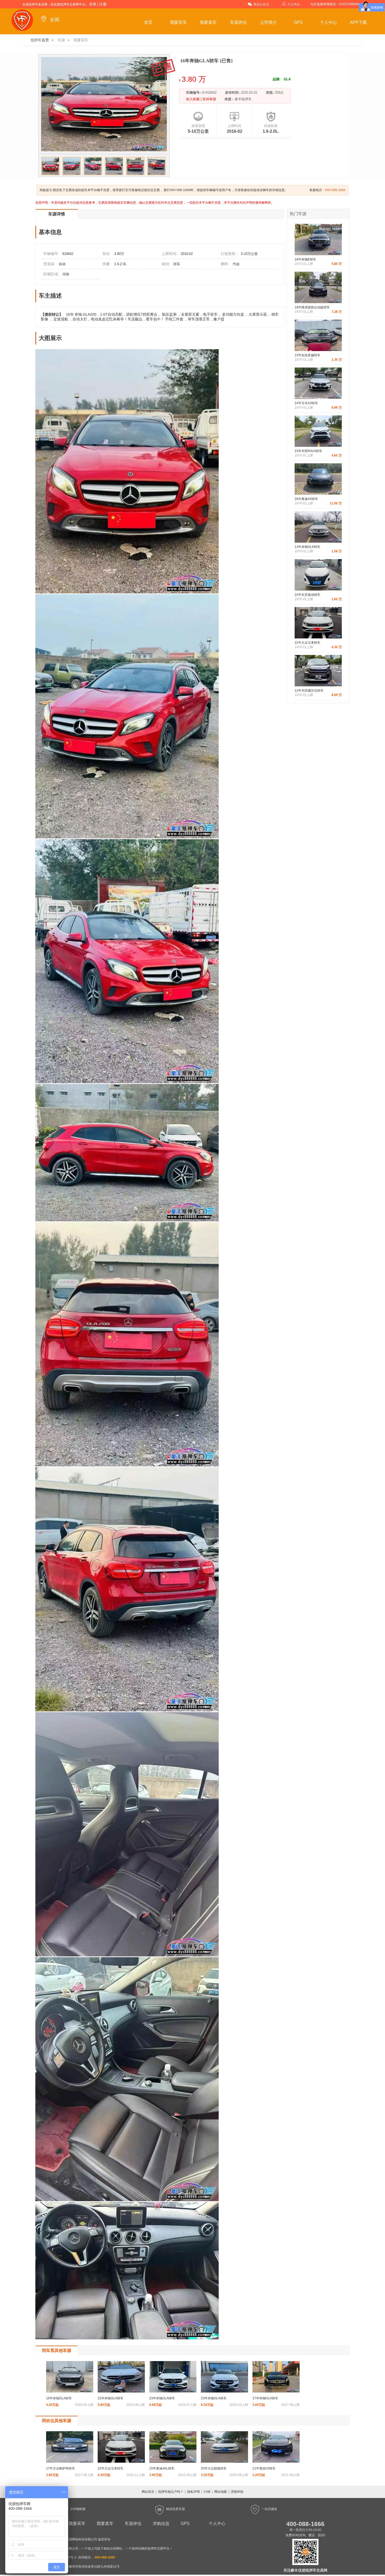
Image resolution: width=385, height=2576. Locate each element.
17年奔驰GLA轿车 (265, 2398)
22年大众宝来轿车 (307, 643)
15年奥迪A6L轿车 (162, 2468)
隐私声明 (194, 2492)
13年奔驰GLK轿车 (307, 547)
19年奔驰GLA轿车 (59, 2398)
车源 (61, 40)
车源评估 (238, 22)
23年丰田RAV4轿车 (308, 451)
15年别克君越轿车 (307, 355)
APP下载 (358, 22)
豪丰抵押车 (243, 99)
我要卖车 (208, 22)
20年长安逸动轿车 (307, 595)
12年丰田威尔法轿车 (309, 691)
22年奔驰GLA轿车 (111, 2398)
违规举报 (237, 2492)
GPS (298, 22)
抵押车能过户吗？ (171, 2492)
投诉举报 (209, 99)
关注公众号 (261, 4)
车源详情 (57, 214)
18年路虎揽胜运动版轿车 (312, 307)
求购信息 (161, 2524)
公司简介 (268, 22)
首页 (148, 22)
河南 (66, 274)
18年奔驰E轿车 (305, 259)
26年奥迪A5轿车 (306, 499)
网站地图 (221, 2492)
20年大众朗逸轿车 (214, 2468)
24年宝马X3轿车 (306, 403)
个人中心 (294, 4)
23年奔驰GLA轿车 (162, 2398)
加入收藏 (193, 99)
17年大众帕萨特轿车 (60, 2468)
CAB (207, 2492)
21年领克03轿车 (264, 2468)
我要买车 (178, 22)
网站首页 (148, 2492)
